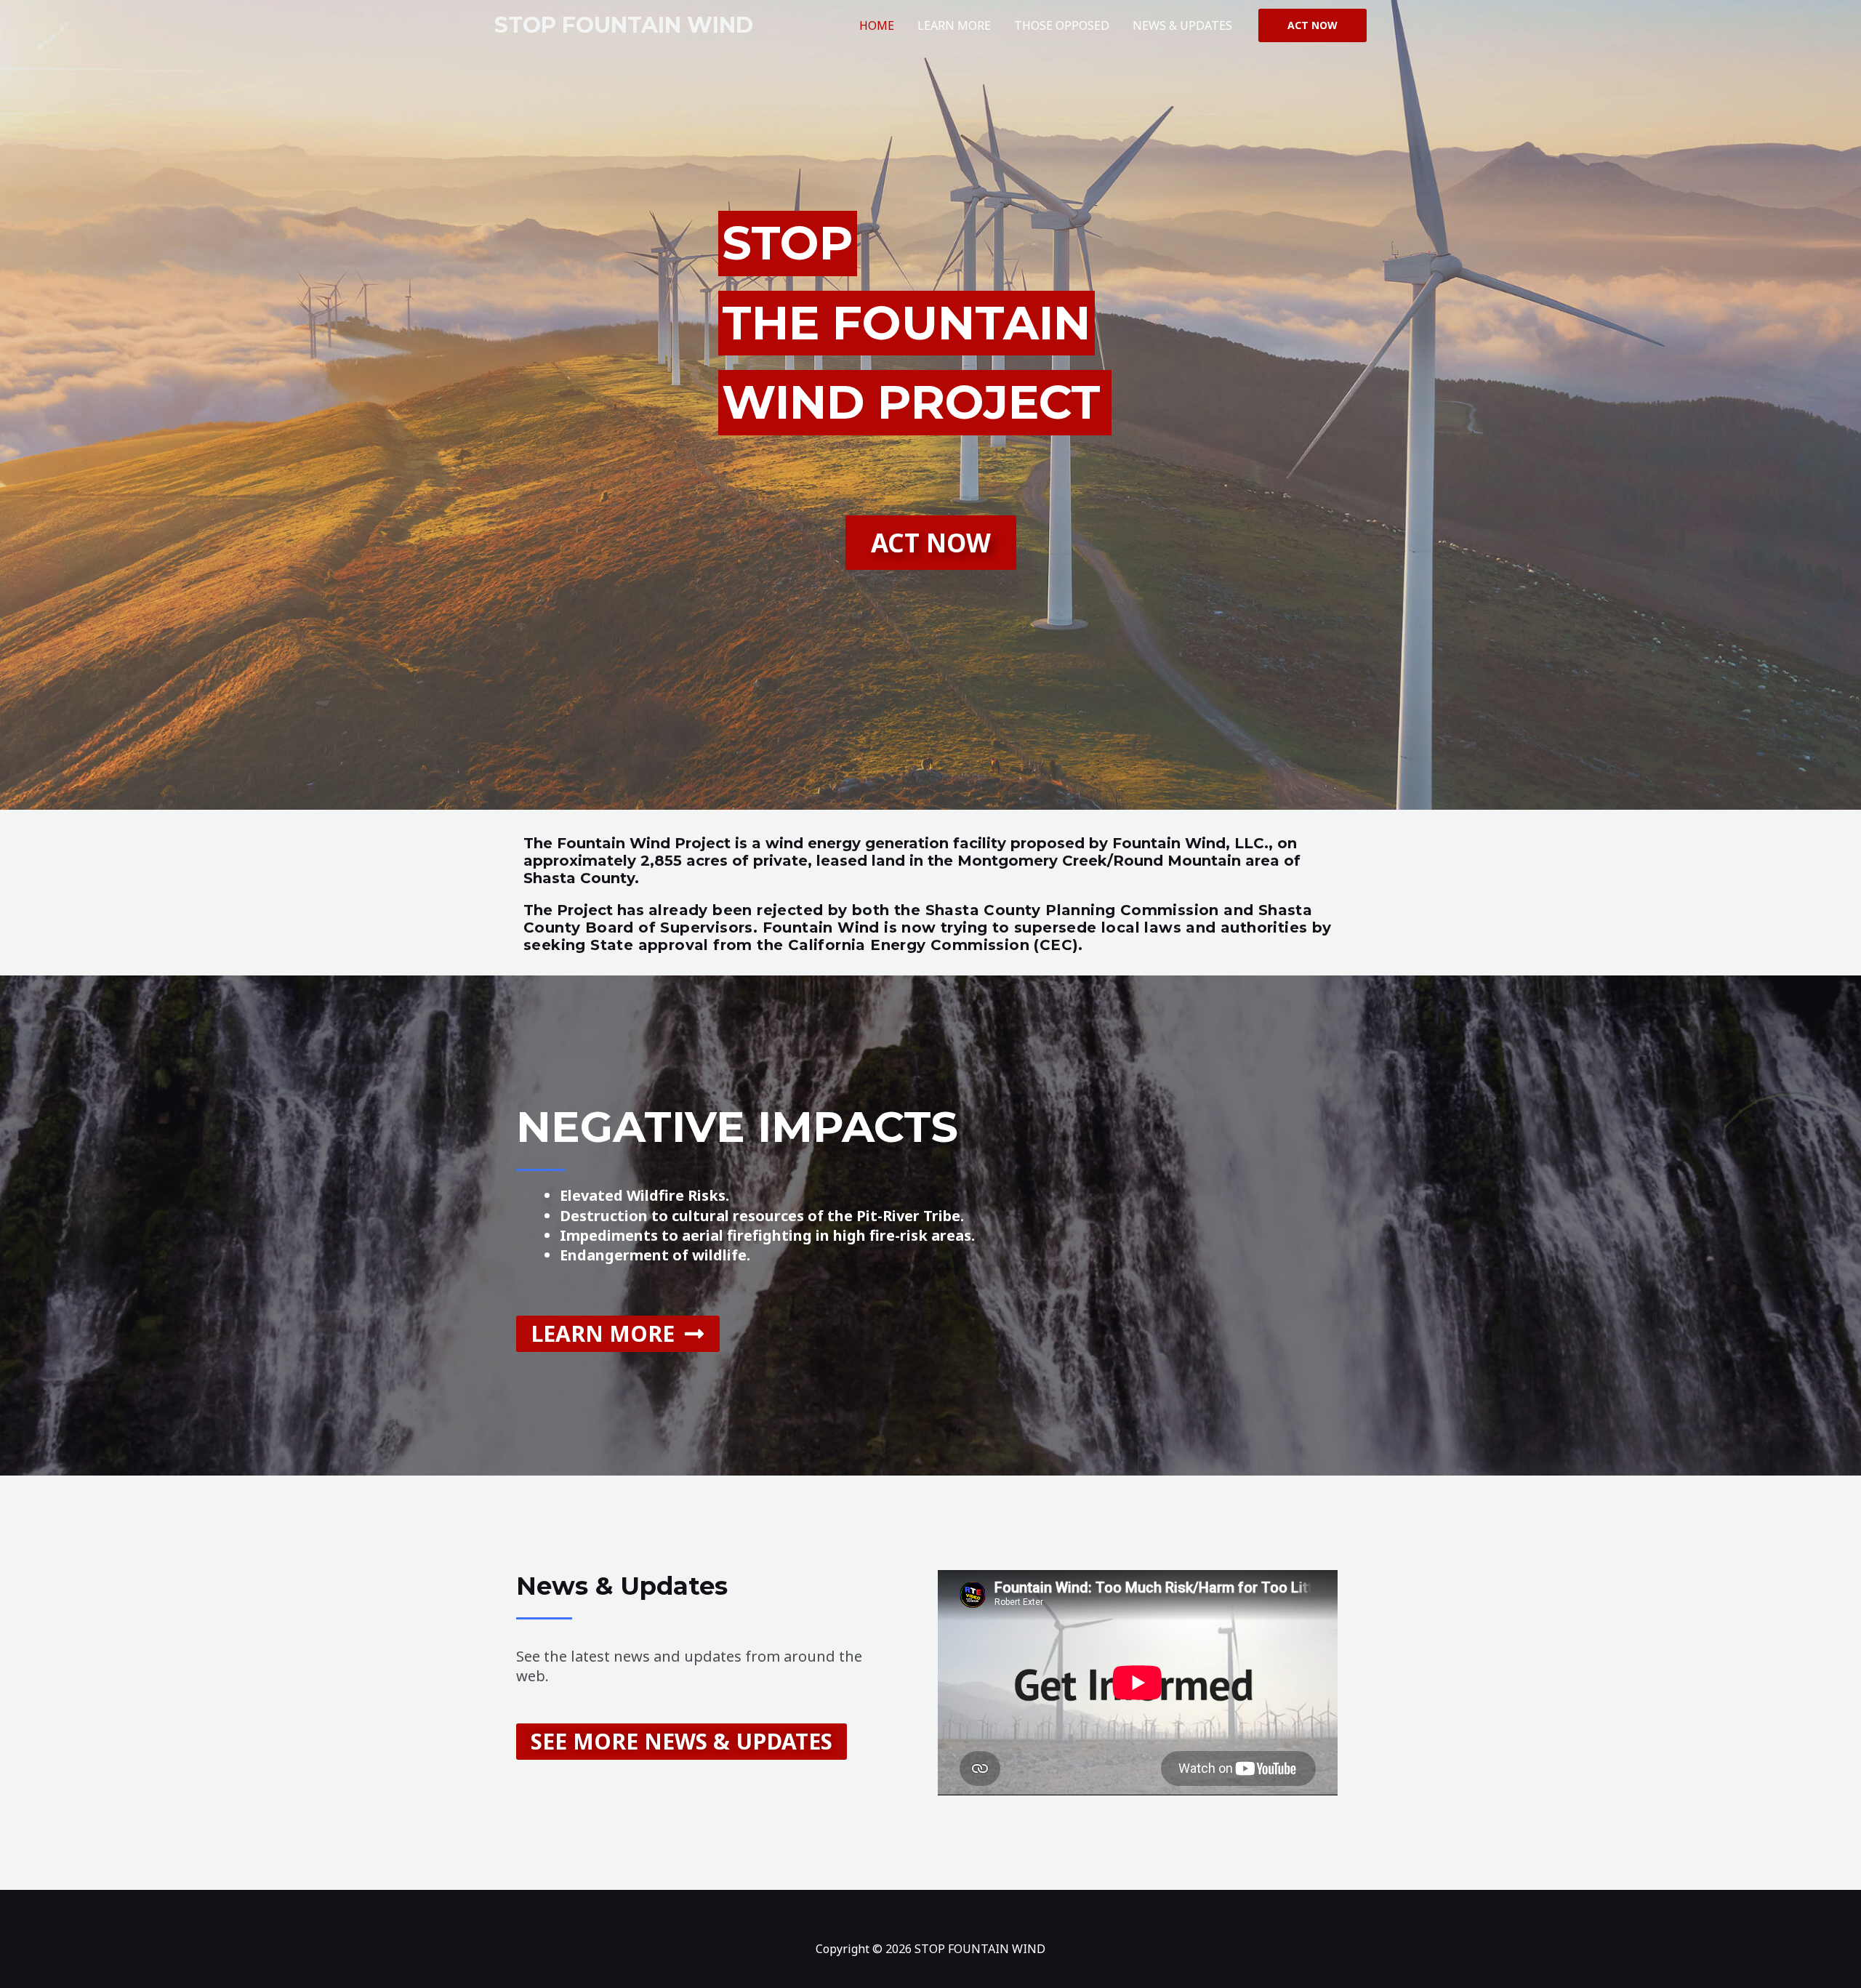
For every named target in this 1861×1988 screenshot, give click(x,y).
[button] (1313, 25)
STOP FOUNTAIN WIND (624, 25)
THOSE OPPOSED (1062, 25)
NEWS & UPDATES (1182, 25)
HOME (877, 25)
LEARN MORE (954, 25)
